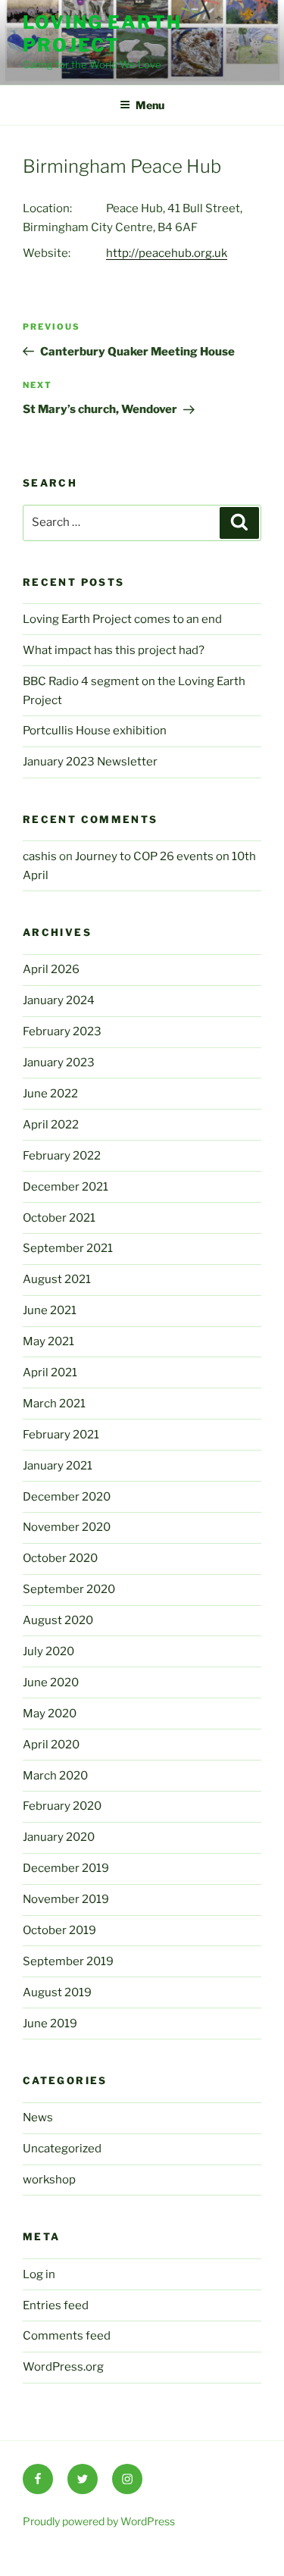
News (38, 2117)
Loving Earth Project (102, 34)
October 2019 (59, 1930)
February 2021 (61, 1435)
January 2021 (58, 1466)
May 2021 (48, 1341)
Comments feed (67, 2336)
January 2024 (59, 1000)
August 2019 (57, 1992)
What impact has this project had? (114, 650)
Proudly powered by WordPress (99, 2521)
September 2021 (68, 1248)
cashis (40, 856)
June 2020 (51, 1682)
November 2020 (67, 1527)
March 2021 (54, 1404)
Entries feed (56, 2305)
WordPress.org (63, 2367)
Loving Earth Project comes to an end (122, 619)
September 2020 (69, 1589)
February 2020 (62, 1806)
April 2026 (51, 969)
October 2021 (59, 1218)
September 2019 (68, 1961)
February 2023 (62, 1031)
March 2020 (55, 1776)
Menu (150, 105)
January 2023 (59, 1063)
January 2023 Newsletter (90, 762)
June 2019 (50, 2024)
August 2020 (58, 1620)
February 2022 (62, 1156)
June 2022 (50, 1094)
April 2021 (50, 1373)
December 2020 (67, 1497)
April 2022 (51, 1125)
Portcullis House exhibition (95, 731)
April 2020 (51, 1745)
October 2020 (60, 1558)
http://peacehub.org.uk (167, 253)
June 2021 (50, 1310)
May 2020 (50, 1714)
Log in (39, 2274)
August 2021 (57, 1279)
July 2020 (48, 1651)
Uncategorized (62, 2149)
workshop (49, 2180)
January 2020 (59, 1837)
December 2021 (66, 1187)
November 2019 (66, 1899)
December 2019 (66, 1868)
